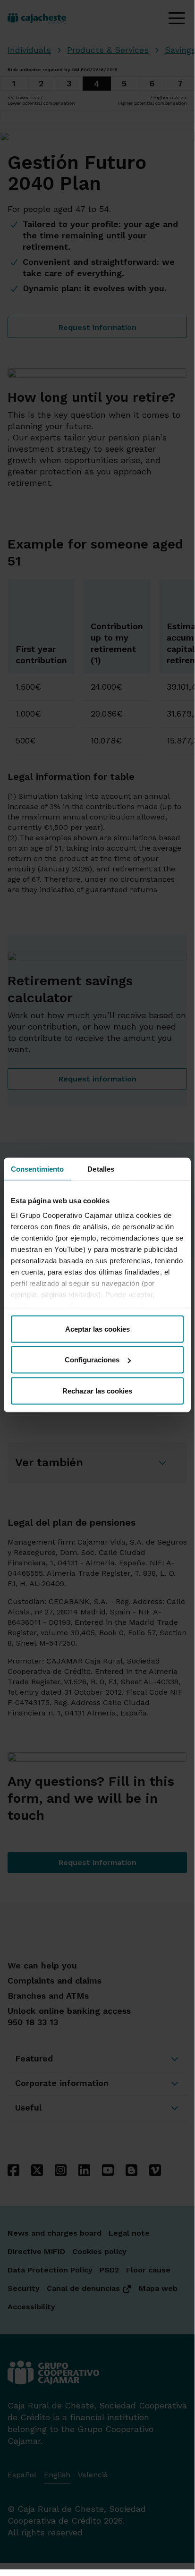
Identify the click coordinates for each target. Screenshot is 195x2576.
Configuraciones (92, 1360)
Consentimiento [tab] (37, 1169)
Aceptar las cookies (97, 1329)
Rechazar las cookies (97, 1390)
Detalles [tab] (101, 1169)
